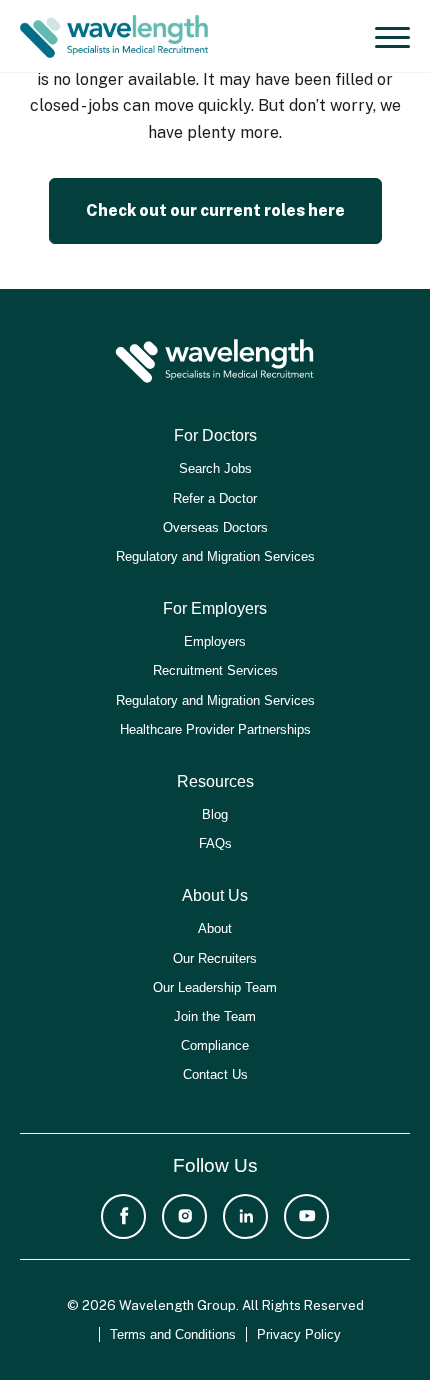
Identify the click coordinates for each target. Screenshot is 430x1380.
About (215, 928)
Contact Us (215, 1074)
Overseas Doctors (215, 527)
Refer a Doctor (215, 498)
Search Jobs (215, 468)
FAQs (215, 843)
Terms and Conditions (173, 1334)
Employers (215, 641)
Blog (215, 814)
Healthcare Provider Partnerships (215, 729)
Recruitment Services (215, 670)
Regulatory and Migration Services (215, 556)
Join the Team (215, 1016)
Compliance (215, 1045)
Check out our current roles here (215, 210)
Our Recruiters (215, 958)
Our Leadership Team (215, 987)
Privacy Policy (299, 1334)
